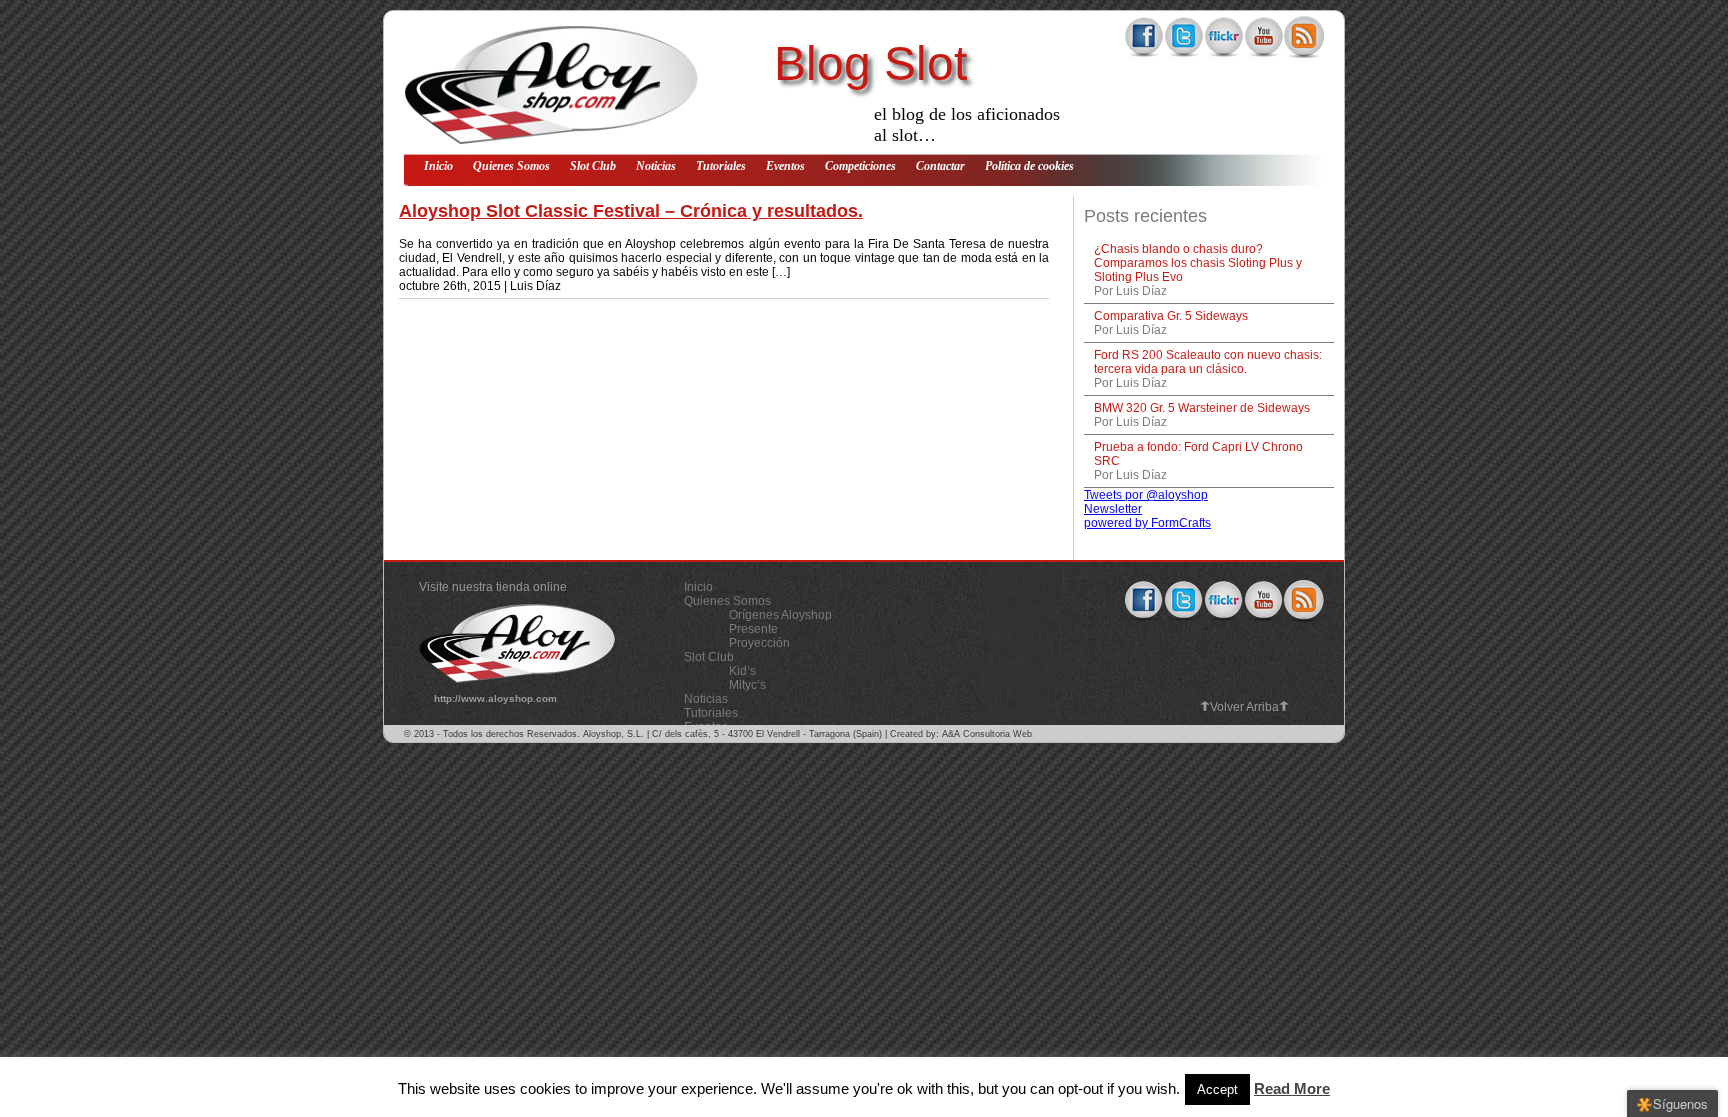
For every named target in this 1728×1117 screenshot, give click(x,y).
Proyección (759, 643)
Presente (753, 629)
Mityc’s (747, 685)
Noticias (656, 166)
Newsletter (1113, 509)
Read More (1292, 1088)
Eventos (785, 166)
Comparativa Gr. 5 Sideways (1171, 316)
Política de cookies (1029, 166)
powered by (1147, 523)
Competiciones (860, 166)
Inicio (438, 166)
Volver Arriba (1244, 707)
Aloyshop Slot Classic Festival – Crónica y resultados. (631, 211)
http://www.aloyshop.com (495, 698)
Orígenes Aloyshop (780, 615)
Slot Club (593, 166)
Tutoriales (721, 166)
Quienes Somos (511, 166)
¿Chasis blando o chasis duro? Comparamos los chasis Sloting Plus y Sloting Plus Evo (1198, 263)
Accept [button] (1217, 1089)
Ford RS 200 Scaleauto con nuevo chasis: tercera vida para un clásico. (1208, 362)
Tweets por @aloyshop (1146, 495)
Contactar (940, 166)
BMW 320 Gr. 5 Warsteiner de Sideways (1202, 408)
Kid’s (742, 671)
